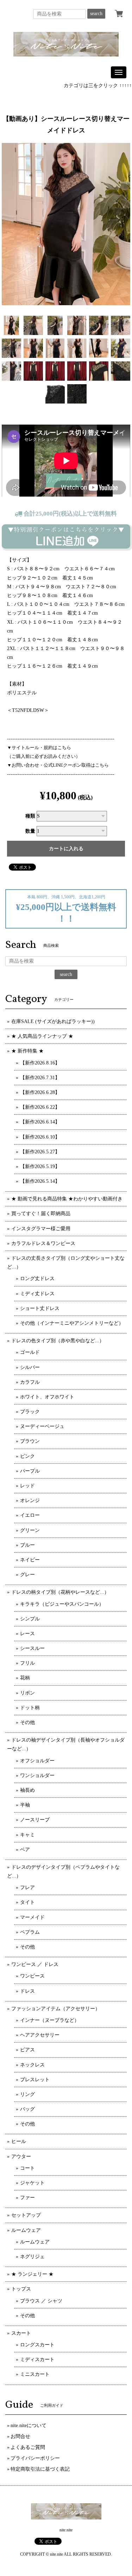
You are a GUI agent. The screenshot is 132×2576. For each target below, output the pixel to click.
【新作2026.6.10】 (40, 1137)
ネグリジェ (32, 2257)
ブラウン (30, 1441)
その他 (27, 1722)
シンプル (30, 1619)
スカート (21, 2333)
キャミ (27, 1835)
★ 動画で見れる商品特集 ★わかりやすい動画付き (67, 1199)
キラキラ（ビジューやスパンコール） (62, 1604)
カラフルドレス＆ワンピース (43, 1243)
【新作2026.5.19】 (40, 1166)
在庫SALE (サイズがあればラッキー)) (53, 1021)
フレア (27, 1887)
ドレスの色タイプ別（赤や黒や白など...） (58, 1341)
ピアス (27, 2050)
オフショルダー (37, 1761)
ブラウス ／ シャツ (41, 2301)
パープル (30, 1471)
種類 (30, 816)
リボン (27, 1693)
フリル (27, 1663)
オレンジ (30, 1500)
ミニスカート (35, 2374)
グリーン (30, 1530)
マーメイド (32, 1917)
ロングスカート (37, 2345)
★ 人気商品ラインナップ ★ (42, 1036)
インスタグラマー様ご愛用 (41, 1229)
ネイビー (30, 1560)
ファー (27, 2198)
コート (27, 2168)
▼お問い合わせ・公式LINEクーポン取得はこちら (58, 765)
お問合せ (20, 2436)
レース (27, 1634)
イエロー (30, 1515)
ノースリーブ (35, 1820)
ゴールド (30, 1352)
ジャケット (32, 2183)
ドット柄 (30, 1708)
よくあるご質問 (28, 2447)
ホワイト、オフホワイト (47, 1397)
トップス (21, 2289)
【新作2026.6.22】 (40, 1107)
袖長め (27, 1790)
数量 (30, 831)
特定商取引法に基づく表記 (40, 2469)
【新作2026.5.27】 (40, 1152)
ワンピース (32, 1976)
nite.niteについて (29, 2426)
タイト (27, 1902)
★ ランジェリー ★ (32, 2274)
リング (27, 2094)
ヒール (19, 2141)
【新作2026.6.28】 (40, 1092)
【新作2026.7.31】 (40, 1078)
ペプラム (30, 1932)
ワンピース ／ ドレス (35, 1964)
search (96, 14)
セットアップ (26, 2215)
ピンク (27, 1456)
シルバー (30, 1367)
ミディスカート (37, 2359)
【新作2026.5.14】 (40, 1181)
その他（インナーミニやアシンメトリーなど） (72, 1323)
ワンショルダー (37, 1775)
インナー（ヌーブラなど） (50, 2020)
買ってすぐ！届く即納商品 (41, 1214)
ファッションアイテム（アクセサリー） (56, 2009)
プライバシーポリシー (35, 2458)
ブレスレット (35, 2080)
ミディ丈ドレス (37, 1294)
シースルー (32, 1648)
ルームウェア (26, 2230)
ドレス (27, 1991)
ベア (25, 1850)
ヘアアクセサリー (40, 2035)
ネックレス (32, 2065)
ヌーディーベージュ (42, 1426)
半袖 (25, 1805)
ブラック (30, 1412)
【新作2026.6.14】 (40, 1122)
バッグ (27, 2109)
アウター (21, 2157)
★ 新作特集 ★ (27, 1051)
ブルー (27, 1545)
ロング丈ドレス (37, 1279)
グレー (27, 1575)
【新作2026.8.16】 (40, 1063)
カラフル (30, 1382)
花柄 (25, 1678)
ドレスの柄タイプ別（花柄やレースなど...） (60, 1592)
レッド (27, 1486)
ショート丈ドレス (40, 1308)
